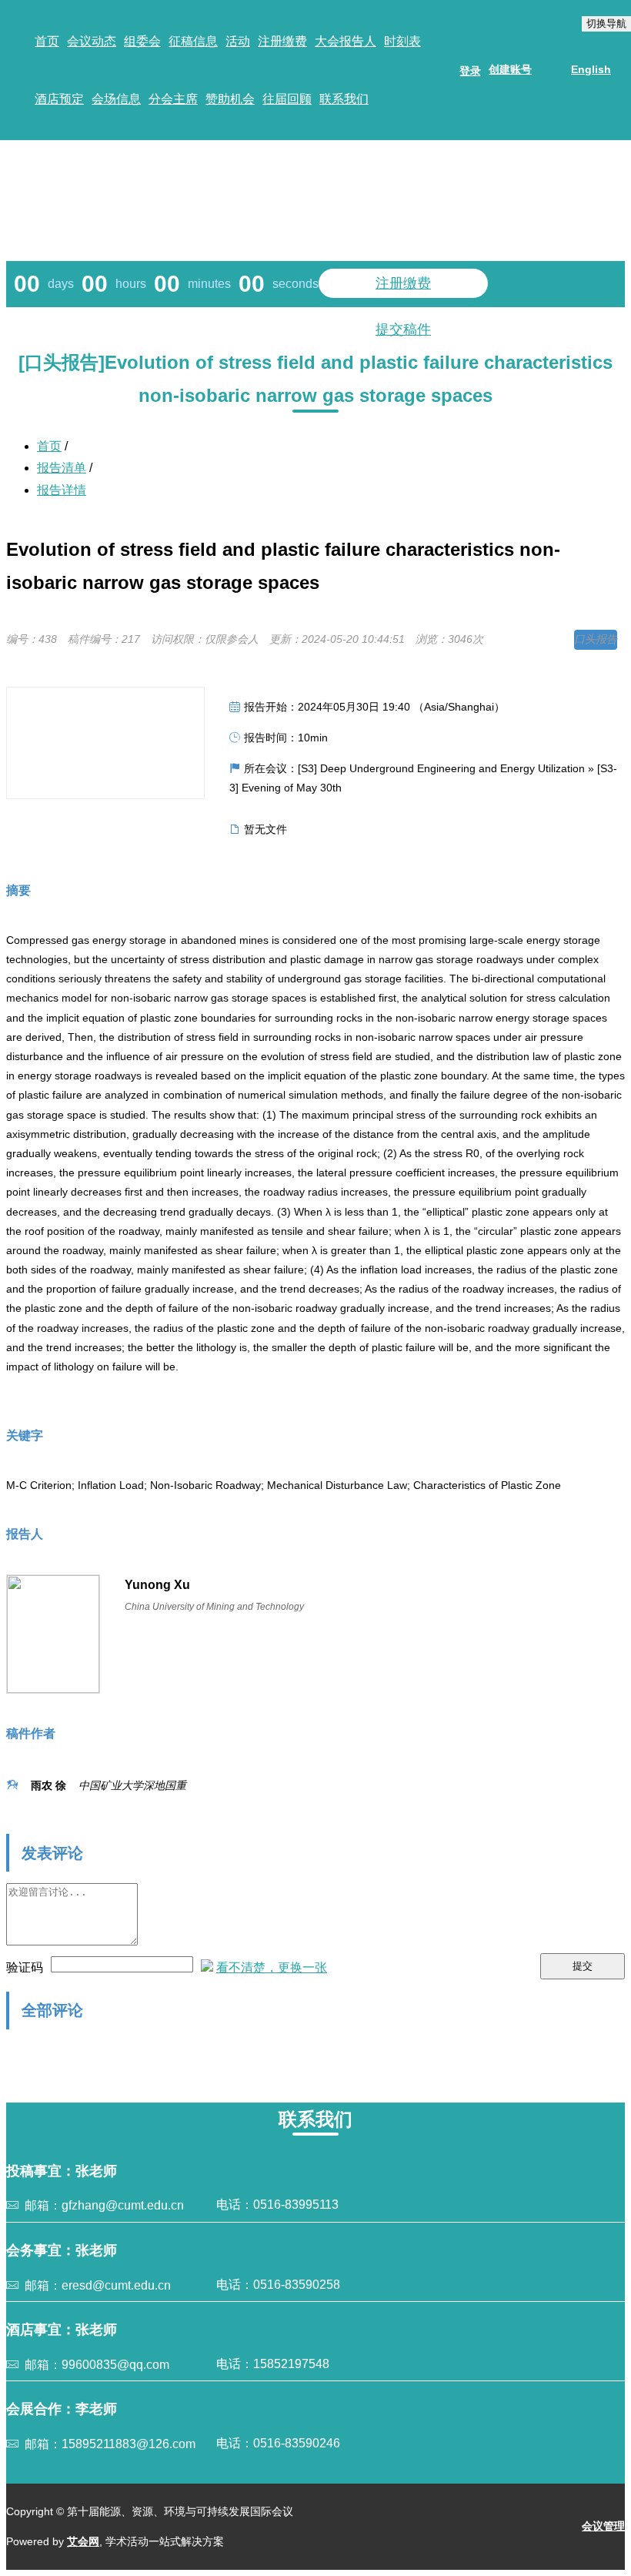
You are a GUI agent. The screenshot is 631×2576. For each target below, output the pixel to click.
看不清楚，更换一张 (272, 1967)
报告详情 (62, 490)
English (591, 69)
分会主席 (173, 99)
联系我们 (344, 99)
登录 (470, 71)
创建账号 (510, 69)
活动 (238, 41)
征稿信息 (193, 41)
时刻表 (402, 41)
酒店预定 (59, 99)
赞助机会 (230, 99)
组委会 (142, 41)
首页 (47, 41)
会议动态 (92, 41)
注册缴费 (282, 41)
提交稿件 (403, 330)
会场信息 (116, 99)
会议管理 (603, 2526)
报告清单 (62, 468)
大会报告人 (346, 41)
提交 (583, 1966)
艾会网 (83, 2541)
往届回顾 (287, 99)
